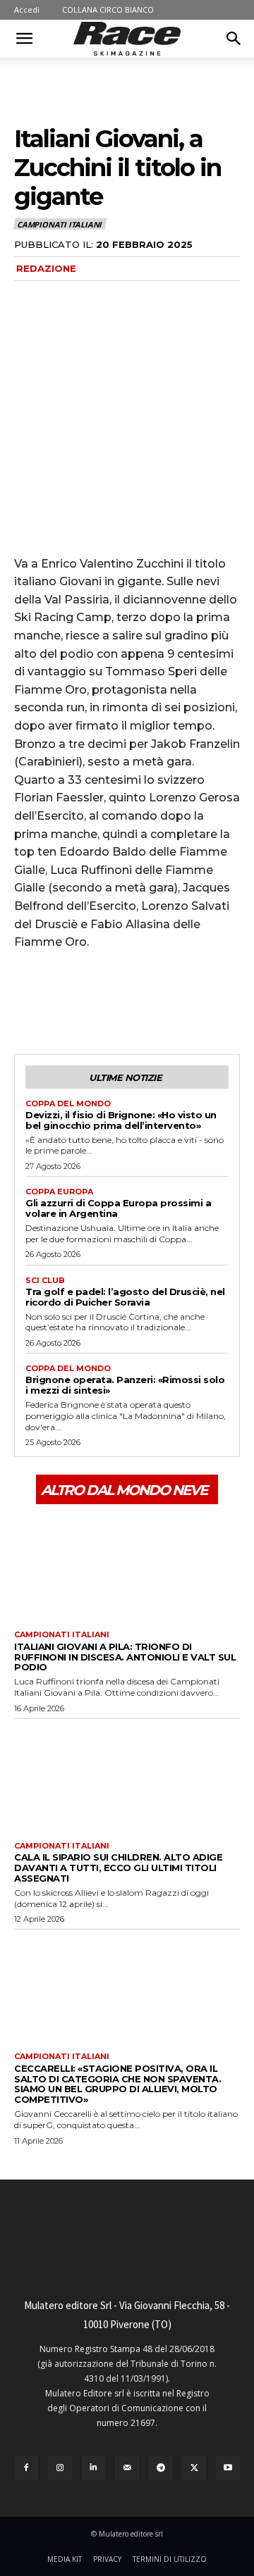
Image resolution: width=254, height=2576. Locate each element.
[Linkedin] (94, 2468)
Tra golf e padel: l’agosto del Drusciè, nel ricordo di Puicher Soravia (125, 1297)
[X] (61, 1001)
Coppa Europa (59, 1192)
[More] (159, 1001)
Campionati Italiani (59, 224)
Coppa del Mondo (68, 1104)
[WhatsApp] (126, 1001)
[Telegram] (161, 2468)
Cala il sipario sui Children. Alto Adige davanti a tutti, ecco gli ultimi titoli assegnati (118, 1868)
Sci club (45, 1281)
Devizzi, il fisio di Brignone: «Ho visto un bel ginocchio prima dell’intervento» (121, 1120)
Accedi (27, 10)
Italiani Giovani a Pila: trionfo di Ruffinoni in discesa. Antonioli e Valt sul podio (125, 1657)
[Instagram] (60, 2468)
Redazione (46, 268)
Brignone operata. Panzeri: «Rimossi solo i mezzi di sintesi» (125, 1385)
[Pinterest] (93, 1001)
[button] (24, 39)
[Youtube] (228, 2468)
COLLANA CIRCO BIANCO (108, 10)
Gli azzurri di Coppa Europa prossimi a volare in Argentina (118, 1208)
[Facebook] (28, 1001)
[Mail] (127, 2468)
